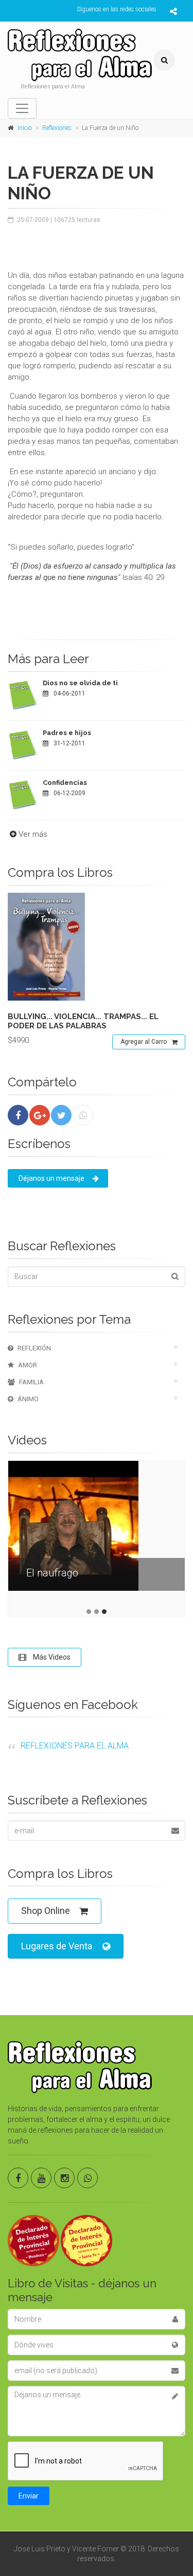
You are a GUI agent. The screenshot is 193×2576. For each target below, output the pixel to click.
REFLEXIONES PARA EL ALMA (75, 1746)
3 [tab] (104, 1612)
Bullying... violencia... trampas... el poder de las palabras (83, 1021)
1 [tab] (89, 1612)
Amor (28, 1365)
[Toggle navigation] (22, 108)
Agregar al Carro (144, 1042)
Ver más (33, 834)
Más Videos (51, 1657)
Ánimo (28, 1399)
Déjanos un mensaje (51, 1178)
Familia (31, 1382)
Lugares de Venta (57, 1946)
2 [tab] (97, 1612)
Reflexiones (57, 128)
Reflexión (34, 1348)
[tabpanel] (97, 1534)
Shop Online (46, 1911)
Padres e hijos (67, 733)
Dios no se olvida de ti (80, 683)
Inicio (25, 128)
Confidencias (65, 783)
